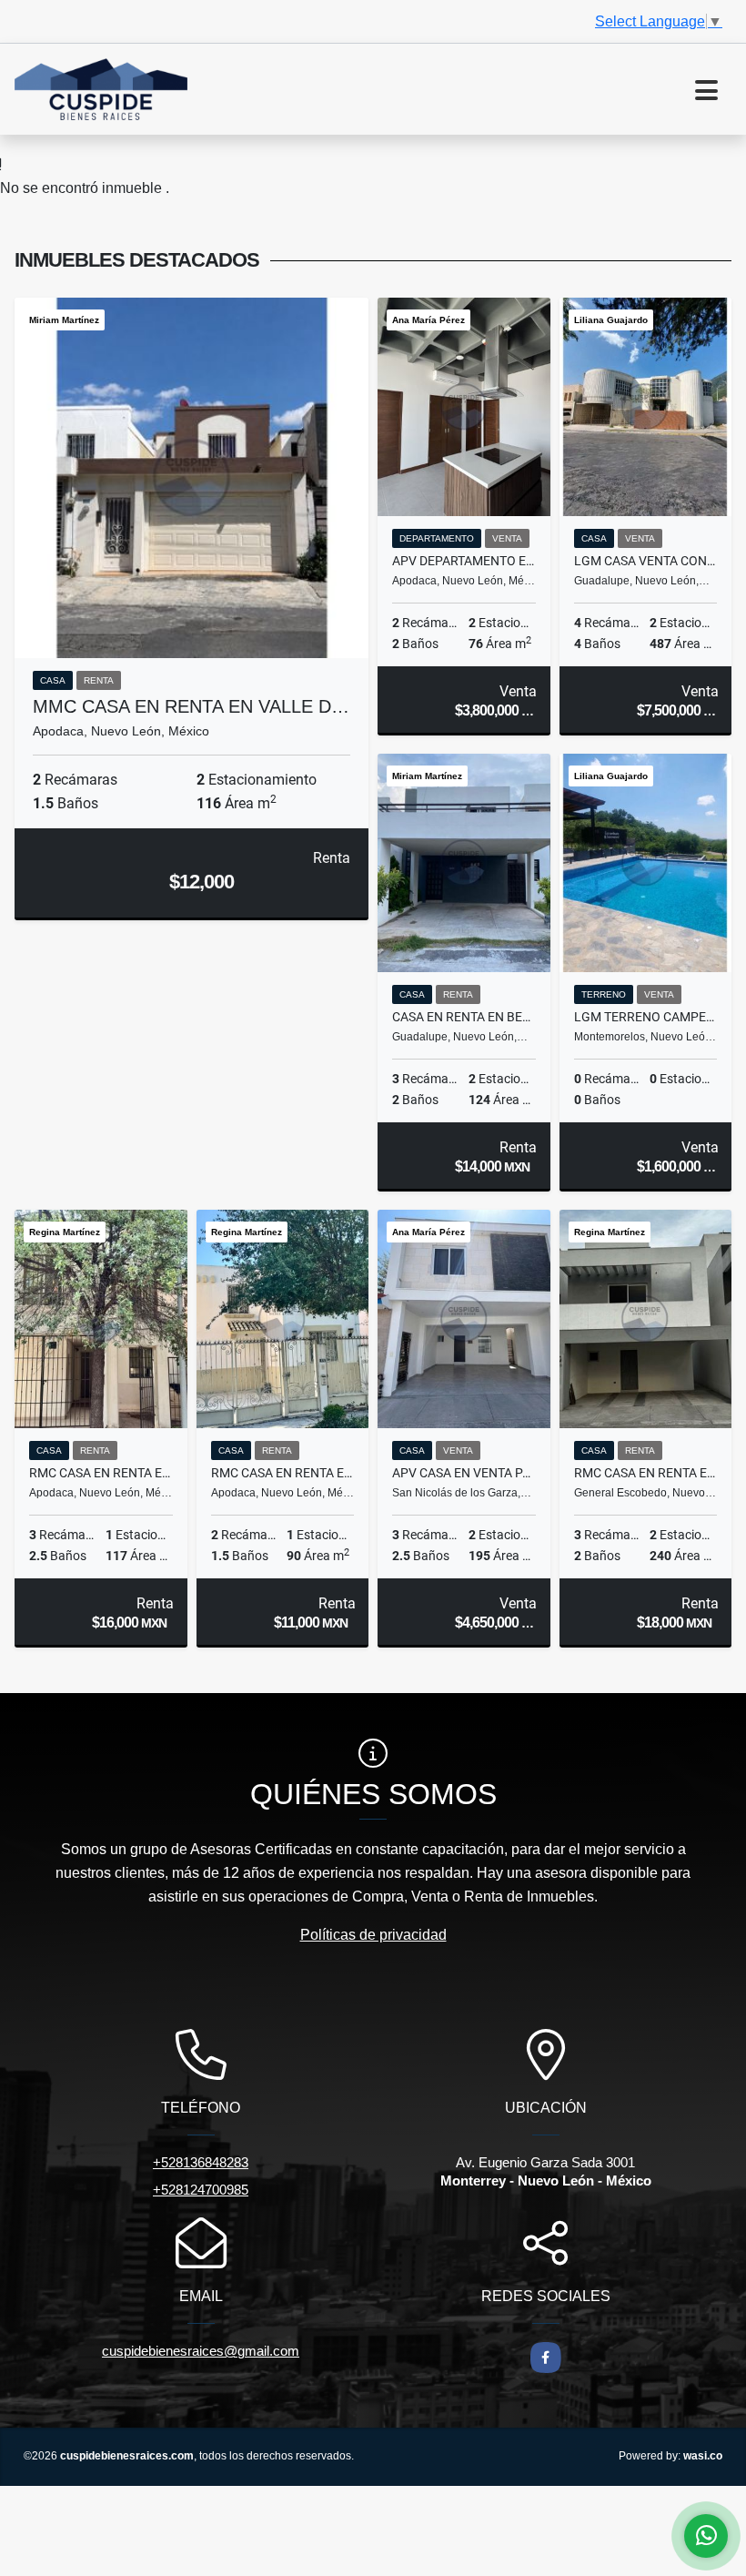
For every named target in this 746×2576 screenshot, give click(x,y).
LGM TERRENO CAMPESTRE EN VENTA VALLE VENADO (646, 1017)
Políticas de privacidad (373, 1935)
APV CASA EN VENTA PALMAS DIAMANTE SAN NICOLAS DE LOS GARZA (464, 1473)
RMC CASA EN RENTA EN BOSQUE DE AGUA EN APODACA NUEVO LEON (101, 1473)
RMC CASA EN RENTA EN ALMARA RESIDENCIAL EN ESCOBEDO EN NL (646, 1473)
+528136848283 (201, 2162)
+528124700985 (201, 2190)
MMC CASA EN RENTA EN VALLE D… (191, 706)
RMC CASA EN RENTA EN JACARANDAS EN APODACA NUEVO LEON (283, 1473)
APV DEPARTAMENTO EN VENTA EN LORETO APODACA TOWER (464, 561)
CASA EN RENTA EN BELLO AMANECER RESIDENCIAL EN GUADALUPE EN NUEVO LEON (464, 1017)
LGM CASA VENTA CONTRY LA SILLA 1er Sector (646, 561)
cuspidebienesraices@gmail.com (201, 2351)
